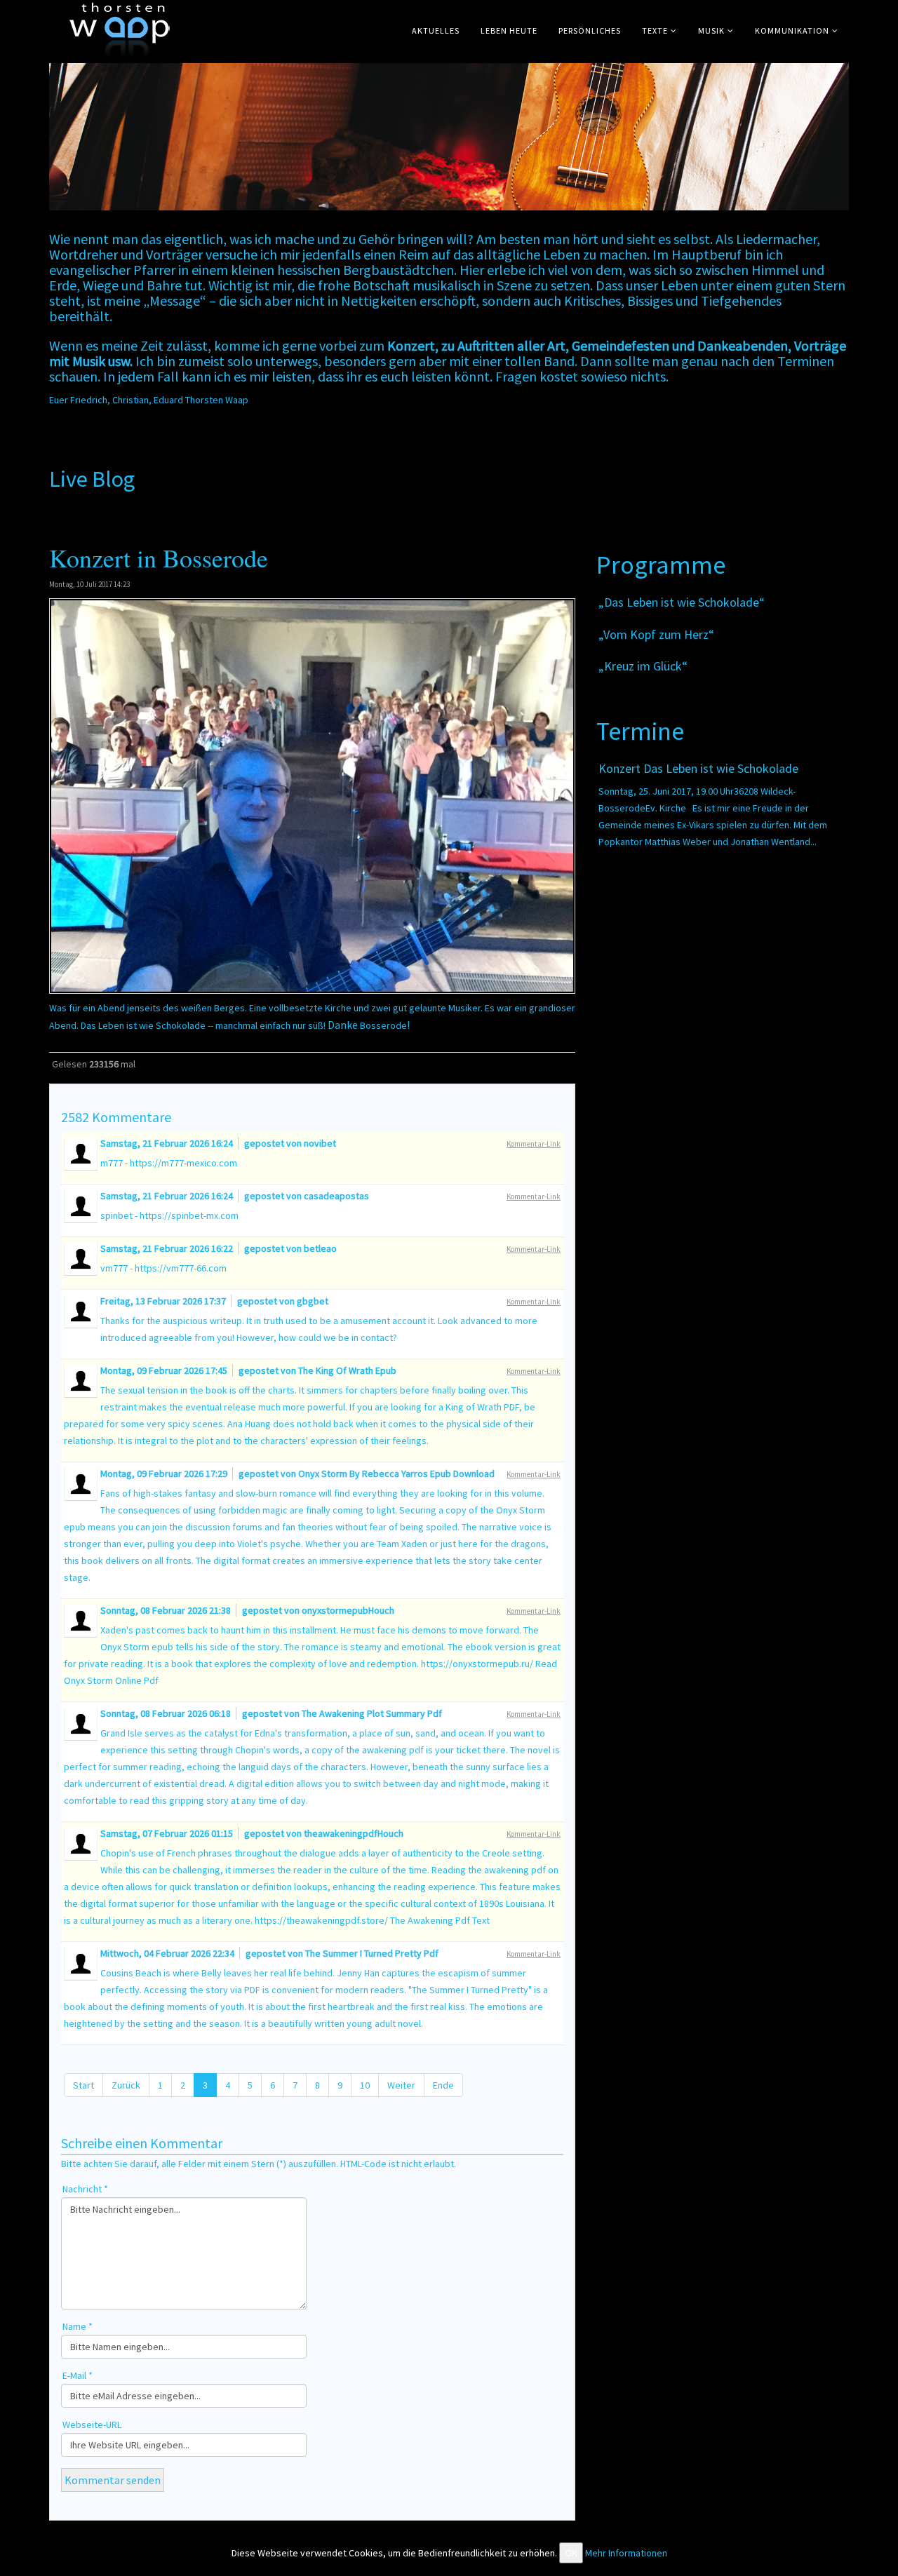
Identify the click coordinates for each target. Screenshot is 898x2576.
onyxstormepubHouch (348, 1610)
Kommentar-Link (534, 1144)
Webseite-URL (92, 2425)
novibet (320, 1143)
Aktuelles (436, 31)
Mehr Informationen (626, 2553)
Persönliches (590, 31)
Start (83, 2085)
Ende (443, 2085)
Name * (78, 2326)
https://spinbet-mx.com (189, 1215)
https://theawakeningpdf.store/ (321, 1920)
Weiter (401, 2085)
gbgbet (313, 1301)
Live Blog (94, 479)
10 (365, 2085)
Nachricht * (85, 2189)
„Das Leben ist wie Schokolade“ (682, 602)
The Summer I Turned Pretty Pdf (372, 1953)
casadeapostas (336, 1196)
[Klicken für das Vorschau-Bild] (312, 796)
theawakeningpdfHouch (354, 1833)
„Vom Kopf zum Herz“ (656, 634)
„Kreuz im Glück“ (643, 666)
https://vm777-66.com (181, 1268)
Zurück (126, 2085)
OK (571, 2553)
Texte (655, 31)
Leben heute (509, 31)
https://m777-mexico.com (183, 1163)
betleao (320, 1248)
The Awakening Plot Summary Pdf (372, 1713)
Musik (711, 31)
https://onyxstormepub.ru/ (477, 1664)
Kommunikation (792, 31)
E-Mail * (78, 2375)
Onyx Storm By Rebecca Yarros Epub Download (396, 1474)
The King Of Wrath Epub (347, 1370)
